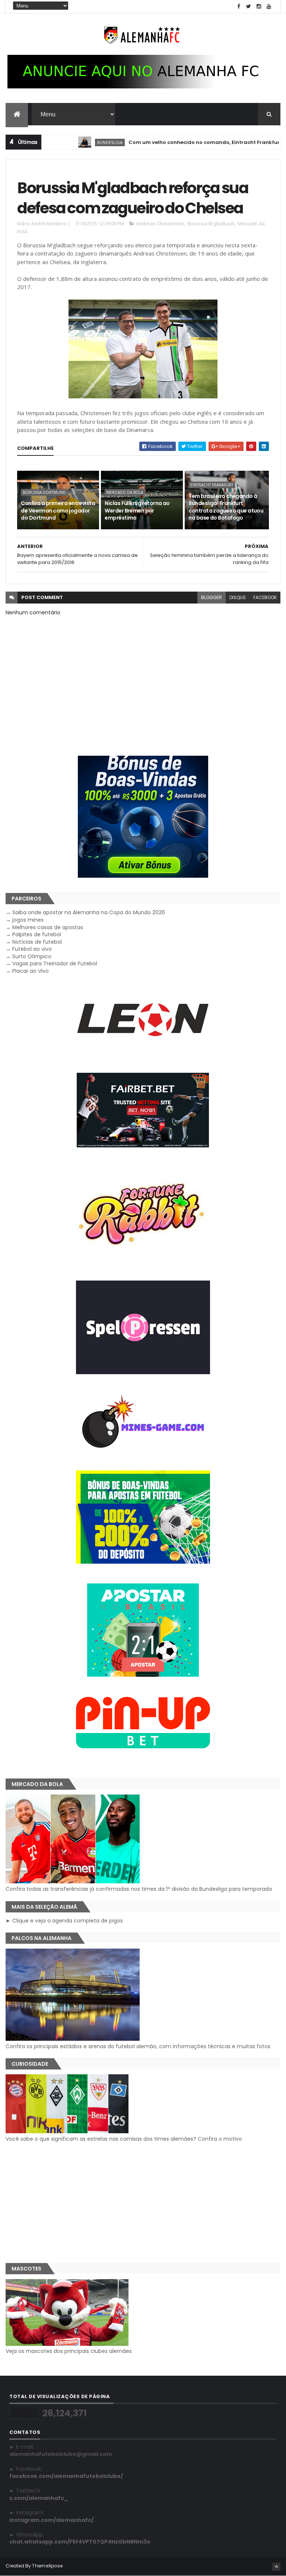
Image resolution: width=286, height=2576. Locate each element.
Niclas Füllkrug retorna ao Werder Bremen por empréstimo (137, 510)
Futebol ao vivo (32, 949)
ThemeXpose (47, 2566)
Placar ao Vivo (31, 971)
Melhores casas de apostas (48, 927)
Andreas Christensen (160, 223)
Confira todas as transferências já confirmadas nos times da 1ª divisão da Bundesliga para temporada (139, 1889)
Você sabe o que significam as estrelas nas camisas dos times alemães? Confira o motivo (124, 2139)
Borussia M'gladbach (211, 223)
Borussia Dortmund (44, 492)
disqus (238, 597)
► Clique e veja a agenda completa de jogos (64, 1921)
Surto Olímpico (32, 956)
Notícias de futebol (37, 942)
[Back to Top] (276, 2567)
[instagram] (259, 7)
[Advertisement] (143, 2203)
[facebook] (239, 7)
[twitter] (249, 7)
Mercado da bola (125, 492)
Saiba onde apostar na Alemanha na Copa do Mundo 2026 (89, 912)
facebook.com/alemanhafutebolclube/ (66, 2476)
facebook (265, 597)
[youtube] (269, 7)
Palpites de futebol (37, 934)
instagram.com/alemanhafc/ (51, 2520)
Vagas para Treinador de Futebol (55, 963)
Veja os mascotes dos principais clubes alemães (69, 2351)
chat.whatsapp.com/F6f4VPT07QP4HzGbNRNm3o (80, 2542)
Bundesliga (73, 142)
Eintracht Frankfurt (212, 485)
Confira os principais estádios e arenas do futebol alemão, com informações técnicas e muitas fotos (138, 2046)
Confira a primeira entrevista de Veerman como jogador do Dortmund (58, 510)
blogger (212, 597)
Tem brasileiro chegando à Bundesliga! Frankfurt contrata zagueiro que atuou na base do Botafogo (226, 507)
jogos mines (28, 920)
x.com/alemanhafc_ (39, 2498)
